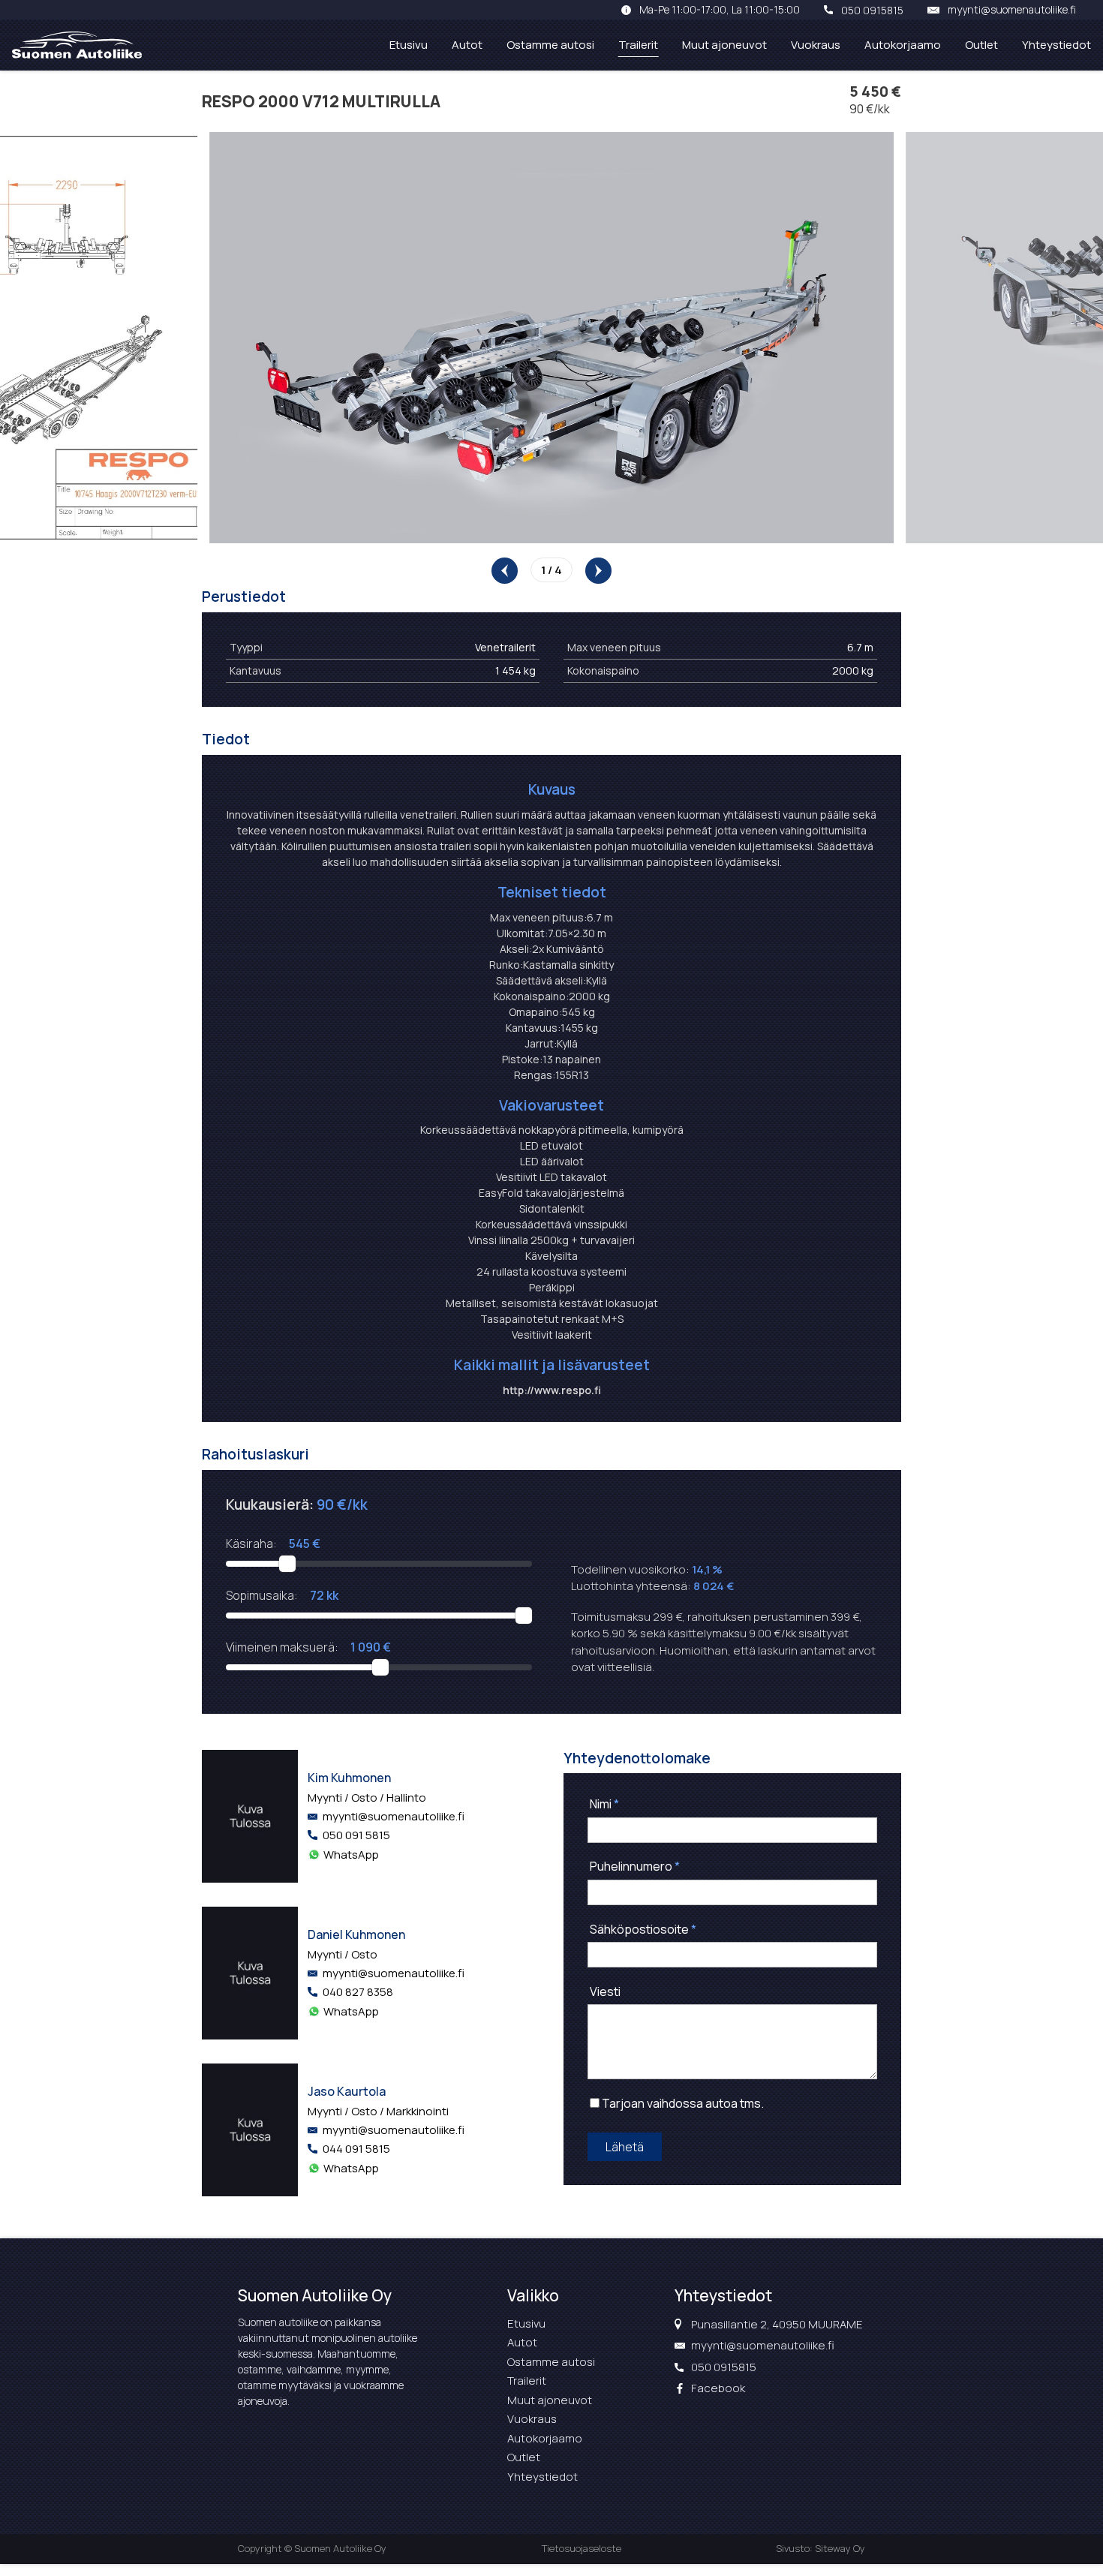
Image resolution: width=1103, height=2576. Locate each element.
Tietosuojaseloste (582, 2548)
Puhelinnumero (635, 1866)
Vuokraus (816, 45)
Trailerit (638, 45)
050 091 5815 (356, 1835)
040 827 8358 (358, 1992)
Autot (467, 45)
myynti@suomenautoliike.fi (1012, 10)
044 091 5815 (356, 2149)
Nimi (604, 1804)
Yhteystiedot (1056, 45)
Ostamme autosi (550, 45)
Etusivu (409, 45)
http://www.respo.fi (552, 1390)
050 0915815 (872, 10)
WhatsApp (351, 1855)
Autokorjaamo (903, 45)
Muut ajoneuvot (724, 45)
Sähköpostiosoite (643, 1929)
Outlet (981, 45)
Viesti (605, 1991)
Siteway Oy (840, 2548)
